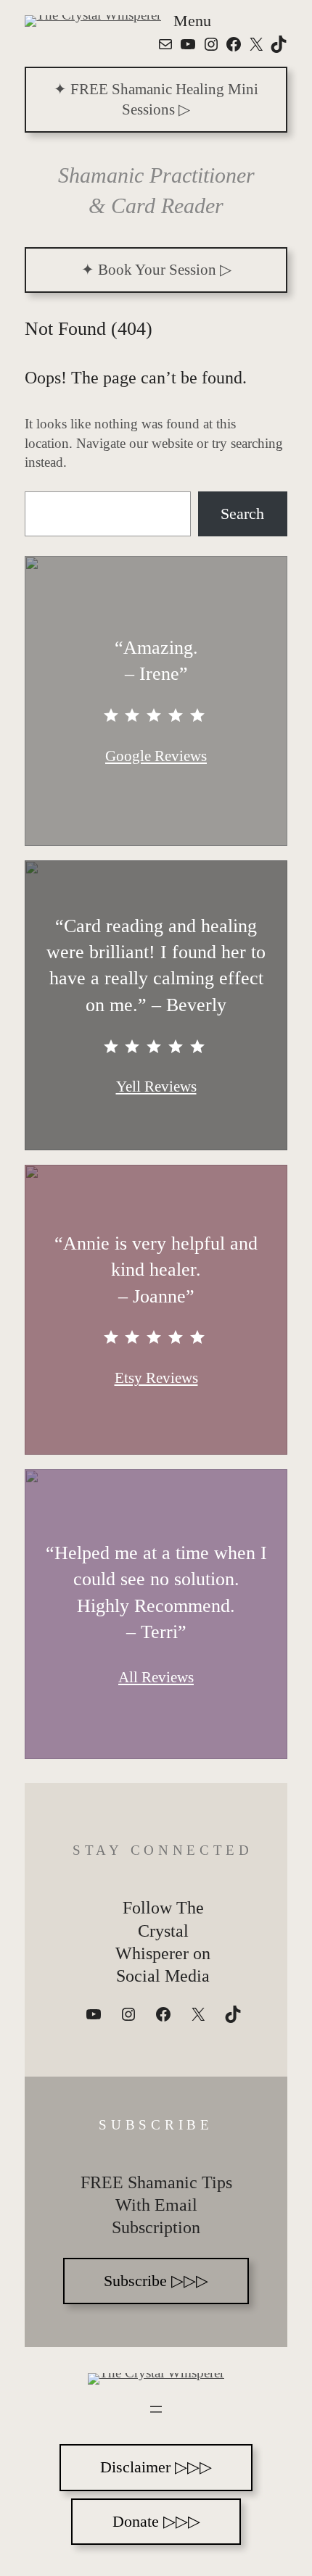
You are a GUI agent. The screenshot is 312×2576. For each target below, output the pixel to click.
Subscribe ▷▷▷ (156, 2281)
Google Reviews (156, 756)
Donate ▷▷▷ (156, 2521)
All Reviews (156, 1677)
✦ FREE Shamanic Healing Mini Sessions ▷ (156, 99)
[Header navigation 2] (156, 2409)
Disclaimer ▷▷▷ (156, 2467)
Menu (192, 21)
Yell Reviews (156, 1087)
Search (242, 514)
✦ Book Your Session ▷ (156, 270)
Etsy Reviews (156, 1378)
